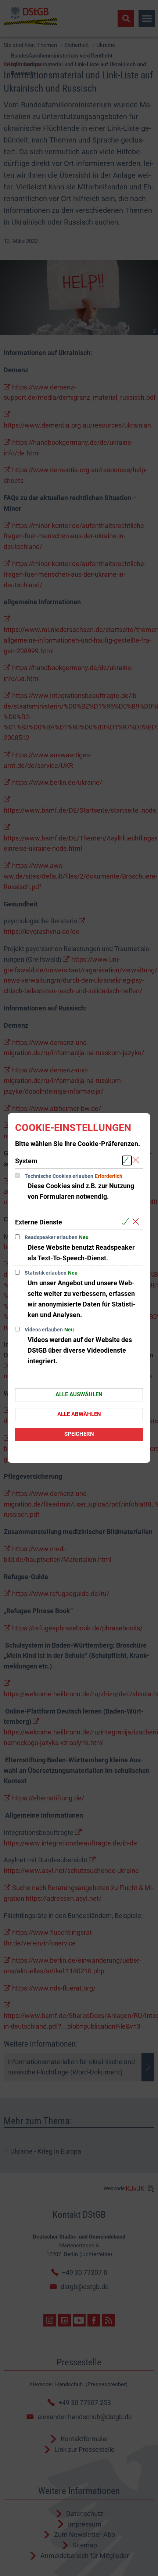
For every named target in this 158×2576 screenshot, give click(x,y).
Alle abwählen (79, 1414)
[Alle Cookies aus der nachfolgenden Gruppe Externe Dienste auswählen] (127, 1222)
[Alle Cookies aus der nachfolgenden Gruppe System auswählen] (127, 1161)
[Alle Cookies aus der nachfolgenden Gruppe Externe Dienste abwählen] (137, 1222)
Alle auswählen (79, 1394)
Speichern (79, 1434)
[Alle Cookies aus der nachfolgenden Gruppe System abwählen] (137, 1161)
